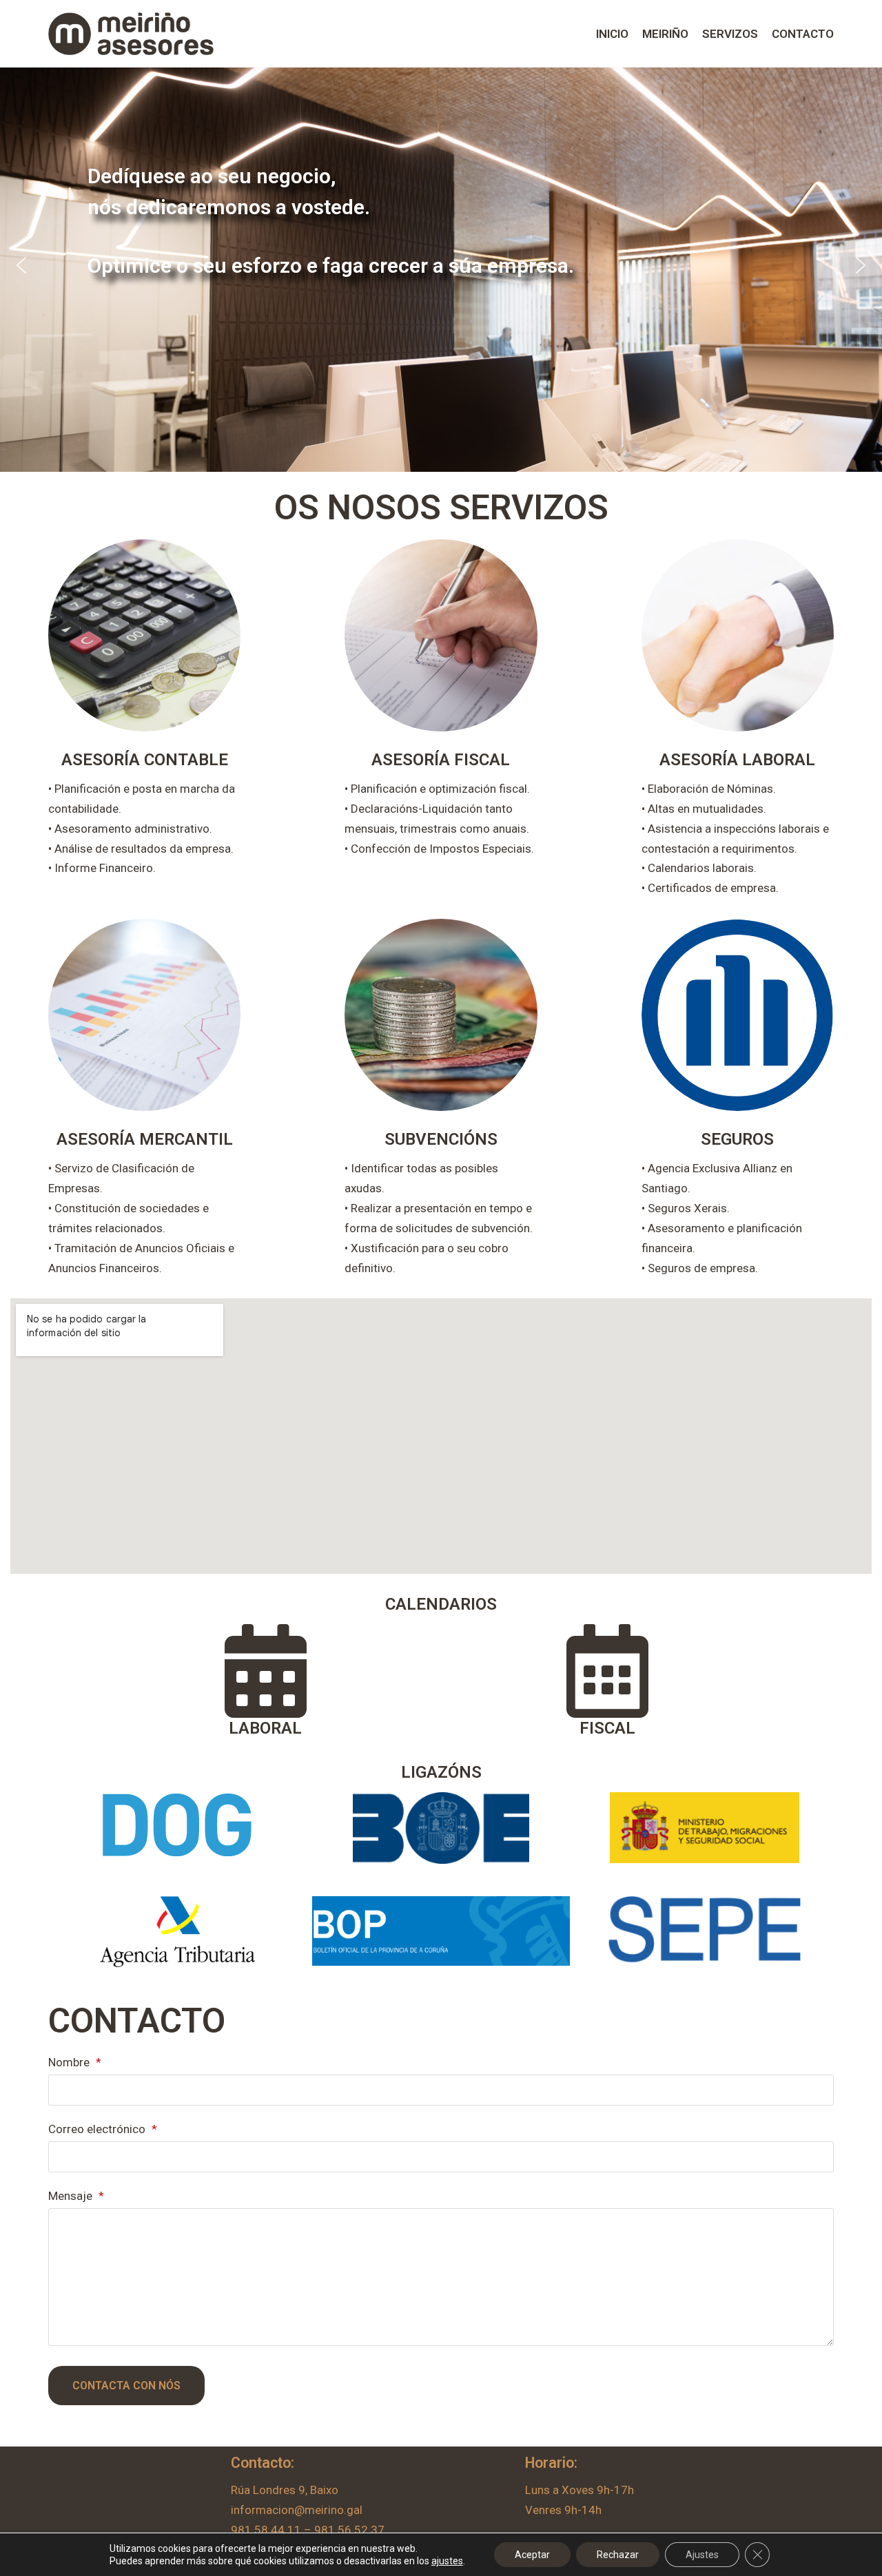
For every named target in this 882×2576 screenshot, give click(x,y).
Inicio (612, 34)
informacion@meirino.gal (297, 2510)
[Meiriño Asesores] (131, 34)
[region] (441, 265)
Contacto (803, 34)
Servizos (730, 34)
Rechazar (618, 2555)
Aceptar (532, 2555)
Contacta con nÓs (126, 2386)
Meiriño (665, 34)
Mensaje (76, 2196)
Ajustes (702, 2555)
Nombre (75, 2062)
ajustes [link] (447, 2561)
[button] (21, 265)
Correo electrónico (103, 2129)
